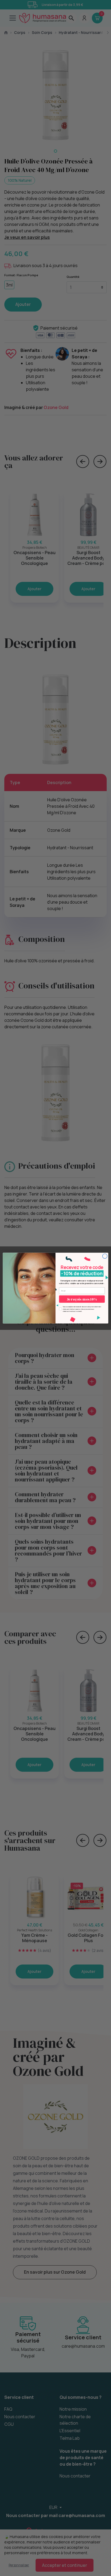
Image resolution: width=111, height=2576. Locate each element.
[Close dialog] (105, 1256)
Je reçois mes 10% (82, 1299)
